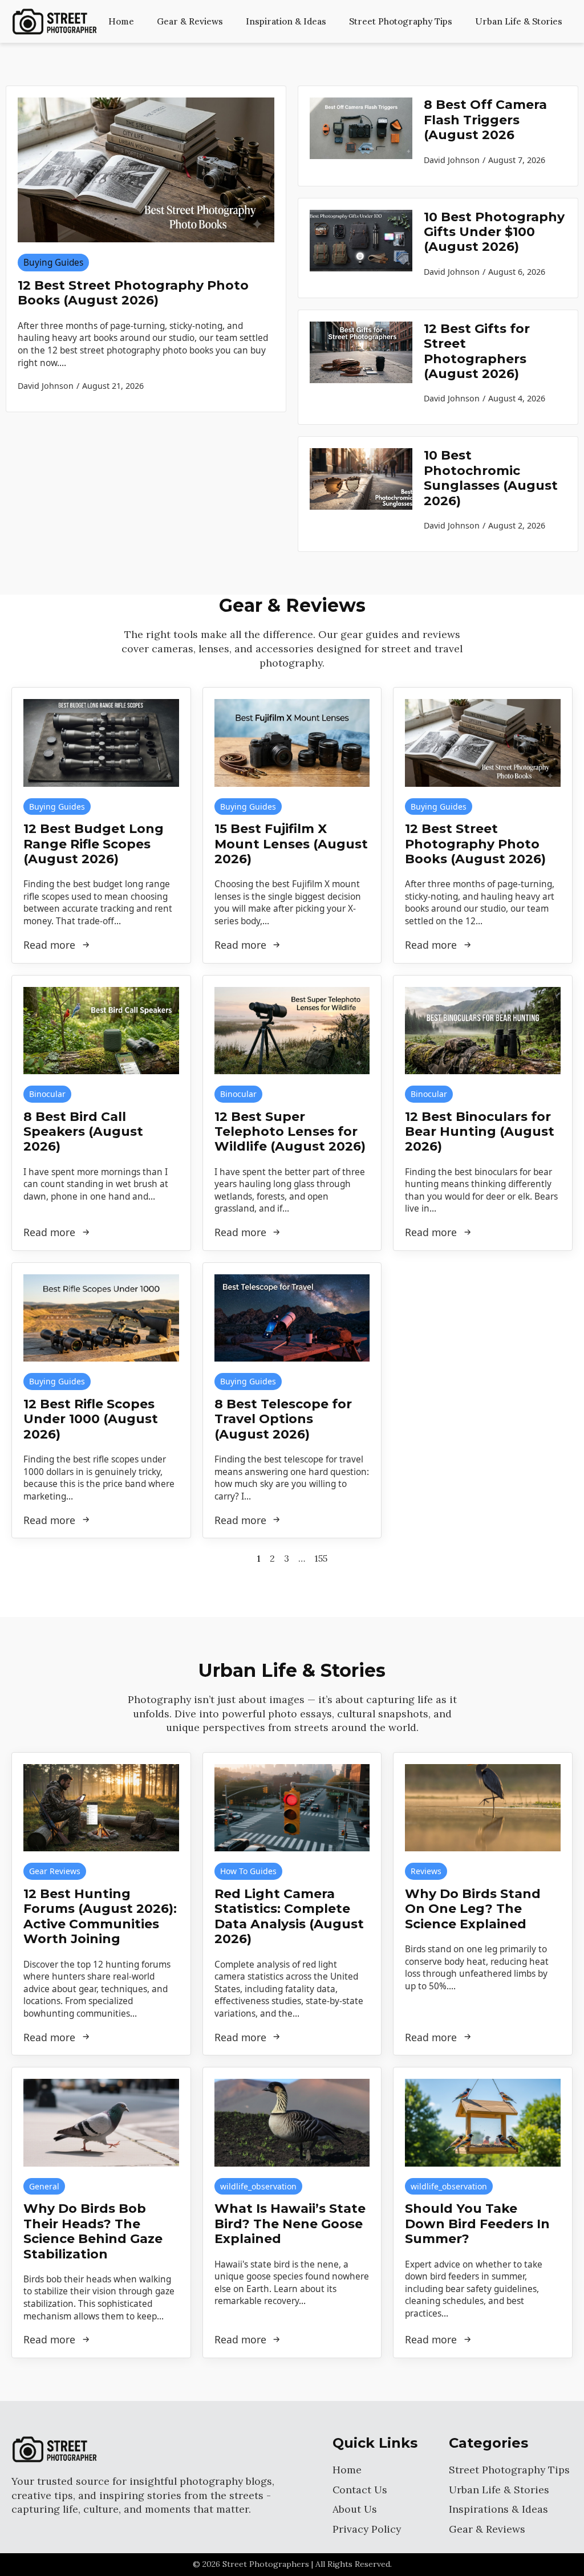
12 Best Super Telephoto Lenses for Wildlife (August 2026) (290, 1132)
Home (121, 21)
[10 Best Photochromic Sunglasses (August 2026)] (361, 494)
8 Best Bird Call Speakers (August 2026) (83, 1132)
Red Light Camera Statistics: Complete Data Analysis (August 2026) (289, 1917)
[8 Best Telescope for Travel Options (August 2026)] (292, 1318)
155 (321, 1558)
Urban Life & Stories (519, 21)
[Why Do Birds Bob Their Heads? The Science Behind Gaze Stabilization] (101, 2122)
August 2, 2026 (517, 525)
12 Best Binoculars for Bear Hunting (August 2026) (480, 1132)
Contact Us (360, 2490)
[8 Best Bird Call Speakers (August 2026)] (101, 1031)
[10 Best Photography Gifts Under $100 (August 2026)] (361, 248)
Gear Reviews (55, 1871)
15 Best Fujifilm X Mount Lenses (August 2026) (291, 844)
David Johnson (452, 160)
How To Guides (248, 1871)
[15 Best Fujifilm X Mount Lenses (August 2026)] (292, 743)
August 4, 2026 (517, 398)
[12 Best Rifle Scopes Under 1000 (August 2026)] (101, 1318)
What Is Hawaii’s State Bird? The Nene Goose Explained (290, 2224)
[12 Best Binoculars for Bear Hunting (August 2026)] (483, 1031)
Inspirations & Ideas (498, 2509)
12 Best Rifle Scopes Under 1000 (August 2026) (91, 1419)
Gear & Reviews (190, 21)
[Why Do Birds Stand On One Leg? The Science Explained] (483, 1808)
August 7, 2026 (517, 160)
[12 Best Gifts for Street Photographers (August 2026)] (361, 367)
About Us (355, 2509)
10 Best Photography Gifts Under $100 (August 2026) (494, 232)
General (44, 2186)
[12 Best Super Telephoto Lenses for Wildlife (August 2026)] (292, 1031)
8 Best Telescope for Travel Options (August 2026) (283, 1419)
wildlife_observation (258, 2186)
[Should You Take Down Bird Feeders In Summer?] (483, 2122)
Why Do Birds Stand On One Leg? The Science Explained (473, 1909)
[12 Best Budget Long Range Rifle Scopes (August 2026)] (101, 743)
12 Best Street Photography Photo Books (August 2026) (133, 293)
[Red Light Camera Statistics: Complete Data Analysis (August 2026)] (292, 1808)
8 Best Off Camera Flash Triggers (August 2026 (485, 120)
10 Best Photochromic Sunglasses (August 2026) (491, 478)
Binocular (47, 1094)
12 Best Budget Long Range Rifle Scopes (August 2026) (94, 844)
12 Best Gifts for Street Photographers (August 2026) (477, 352)
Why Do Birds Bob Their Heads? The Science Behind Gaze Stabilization (93, 2231)
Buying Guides (53, 263)
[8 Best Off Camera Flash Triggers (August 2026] (361, 136)
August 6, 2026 (517, 272)
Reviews (426, 1871)
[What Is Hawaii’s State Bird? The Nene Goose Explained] (292, 2122)
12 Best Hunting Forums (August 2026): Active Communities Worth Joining (100, 1917)
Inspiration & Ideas (286, 21)
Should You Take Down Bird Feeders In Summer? (477, 2224)
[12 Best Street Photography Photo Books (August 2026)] (146, 170)
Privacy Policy (367, 2529)
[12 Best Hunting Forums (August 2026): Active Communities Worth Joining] (101, 1808)
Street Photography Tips (401, 21)
